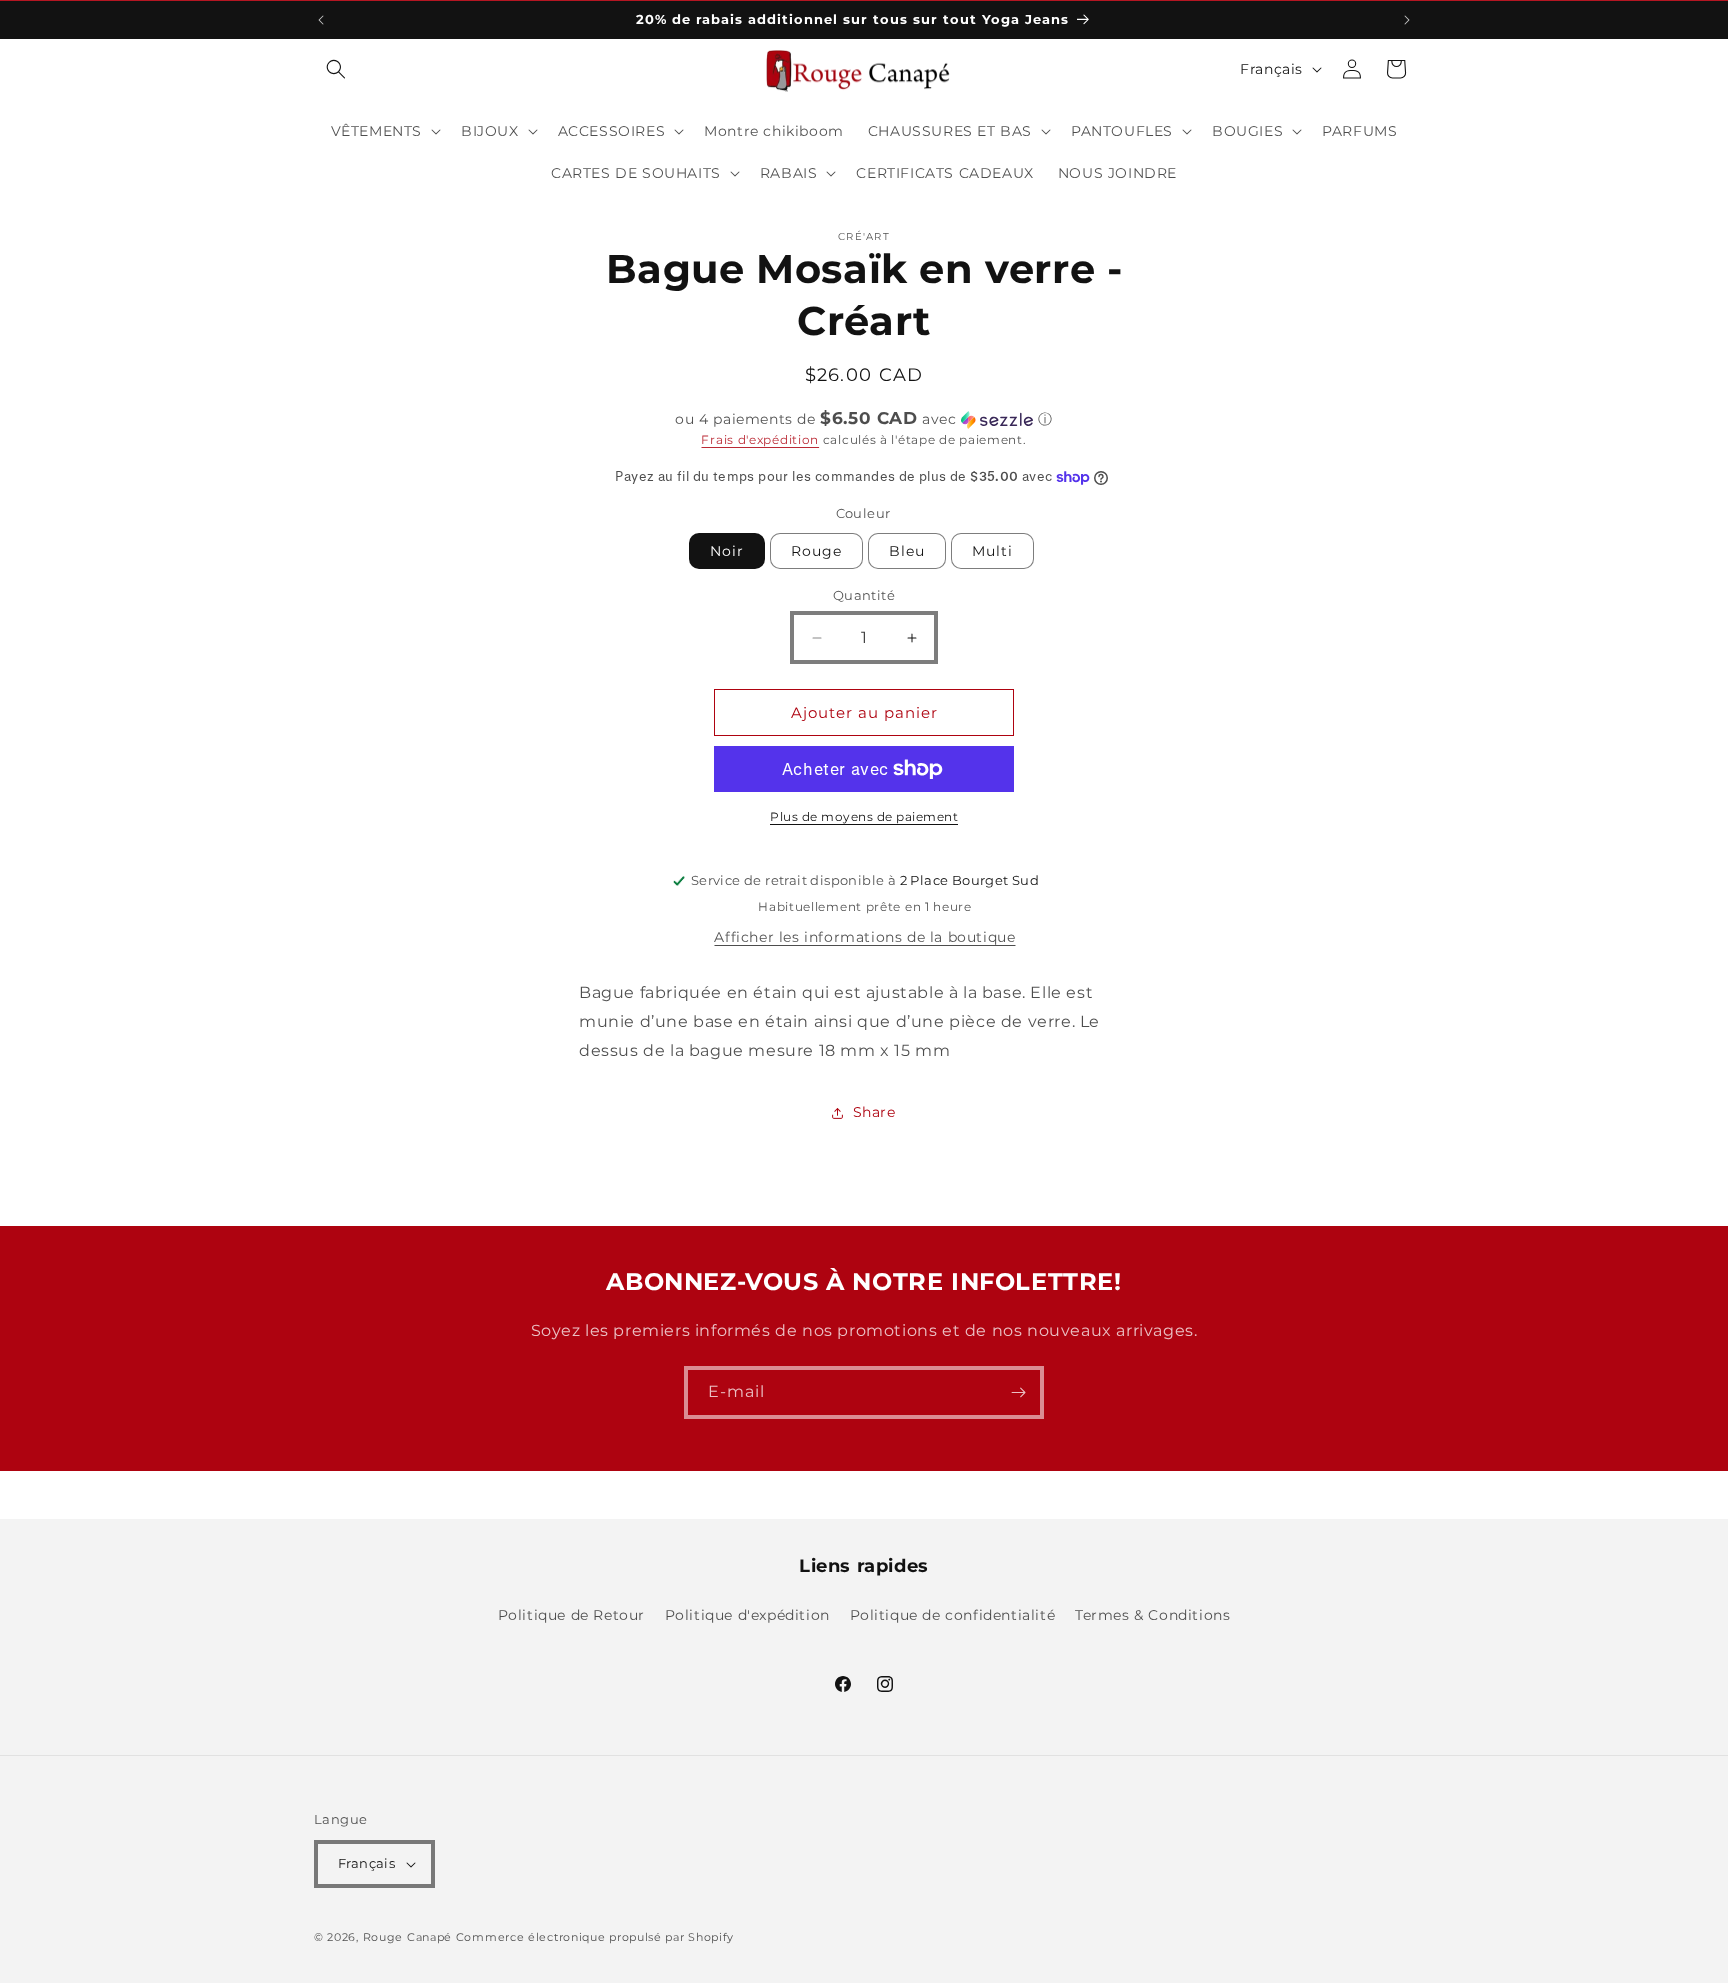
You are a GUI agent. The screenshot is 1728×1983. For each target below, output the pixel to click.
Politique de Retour (571, 1615)
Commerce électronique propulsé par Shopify (595, 1937)
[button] (336, 69)
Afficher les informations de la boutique (864, 937)
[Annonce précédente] (321, 20)
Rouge (816, 551)
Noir (727, 551)
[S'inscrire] (1018, 1392)
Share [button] (874, 1112)
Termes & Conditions (1152, 1615)
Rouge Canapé (409, 1937)
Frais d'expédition (760, 439)
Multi (992, 551)
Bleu (907, 551)
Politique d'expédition (747, 1615)
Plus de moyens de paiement (864, 816)
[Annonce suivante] (1407, 20)
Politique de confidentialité (953, 1615)
